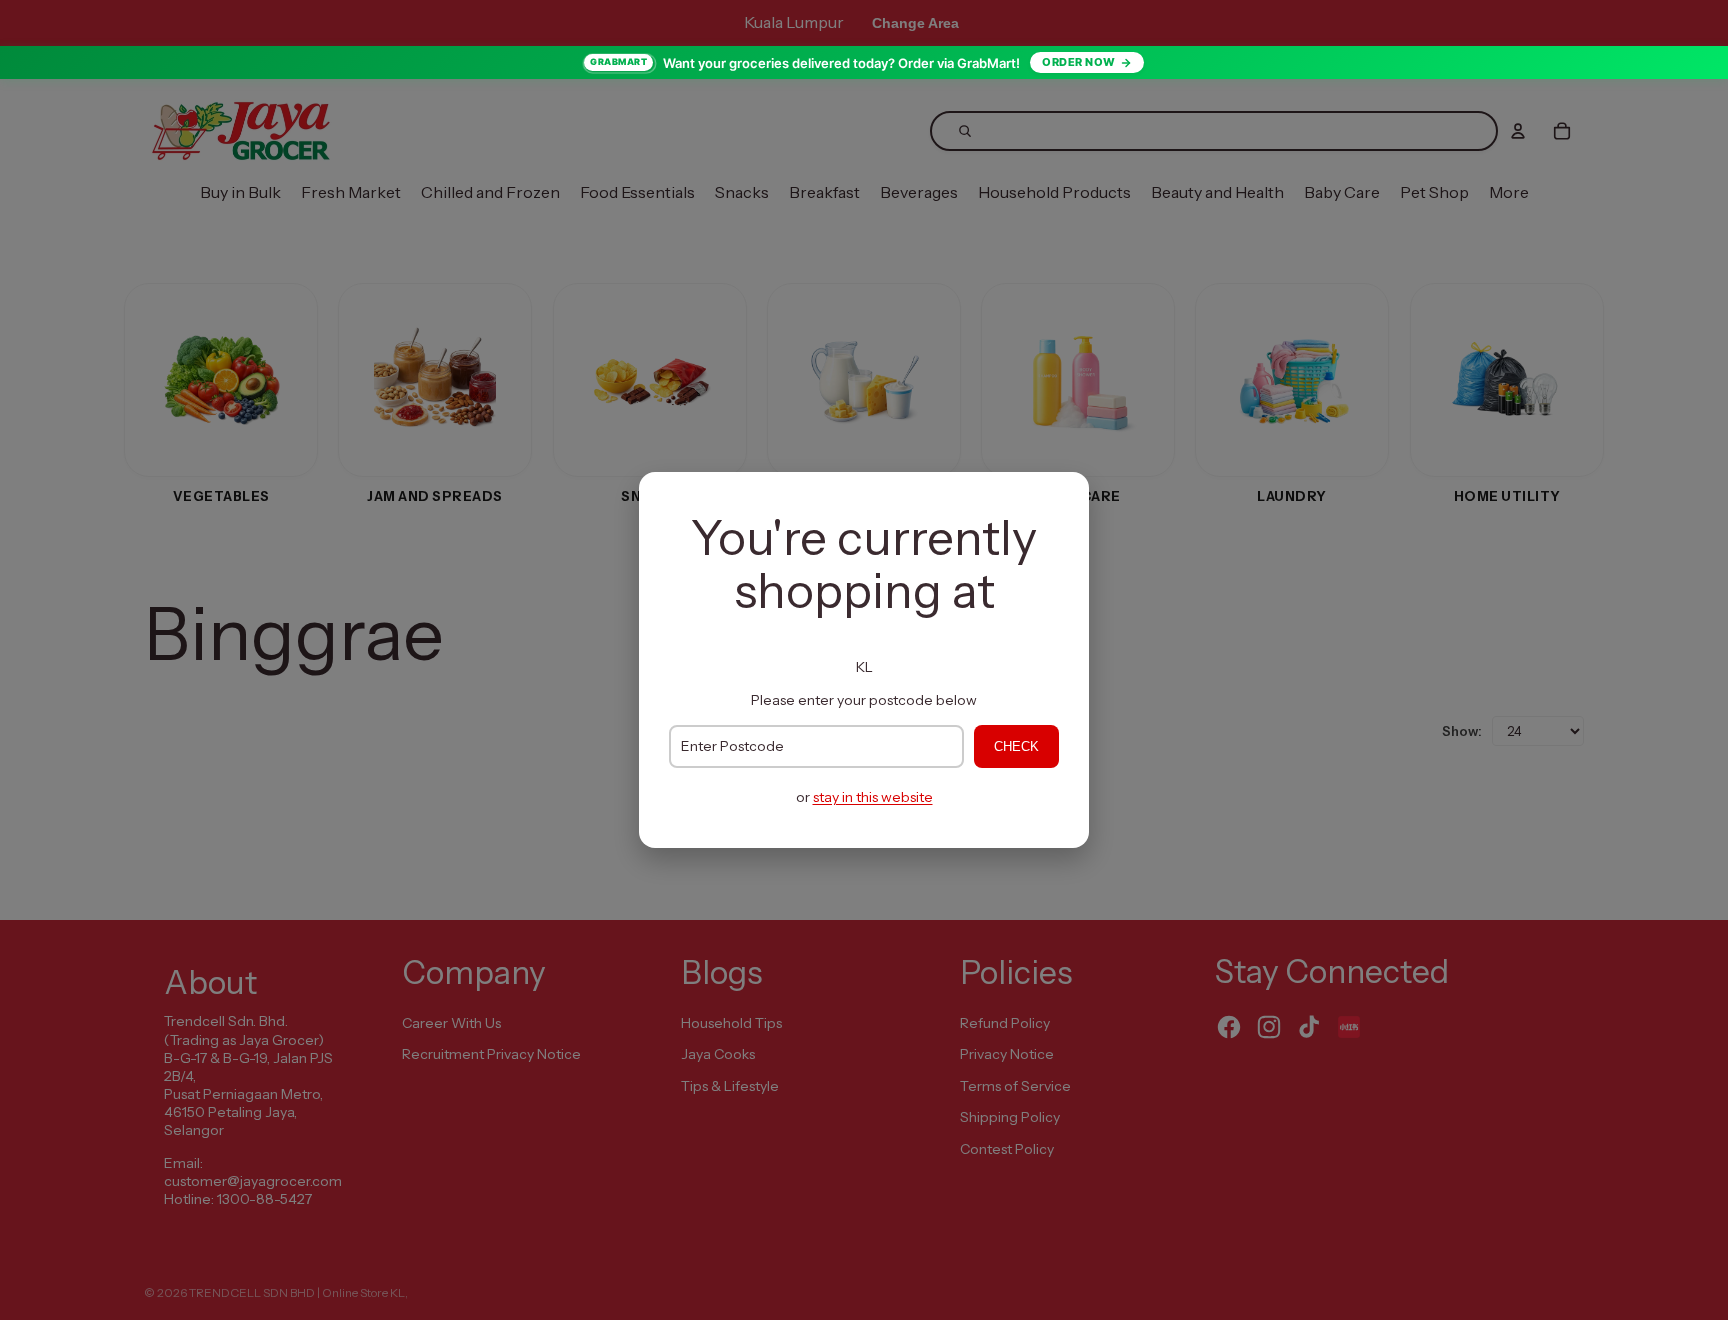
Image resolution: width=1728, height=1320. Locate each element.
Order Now (1079, 62)
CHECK (1016, 746)
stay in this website (873, 797)
